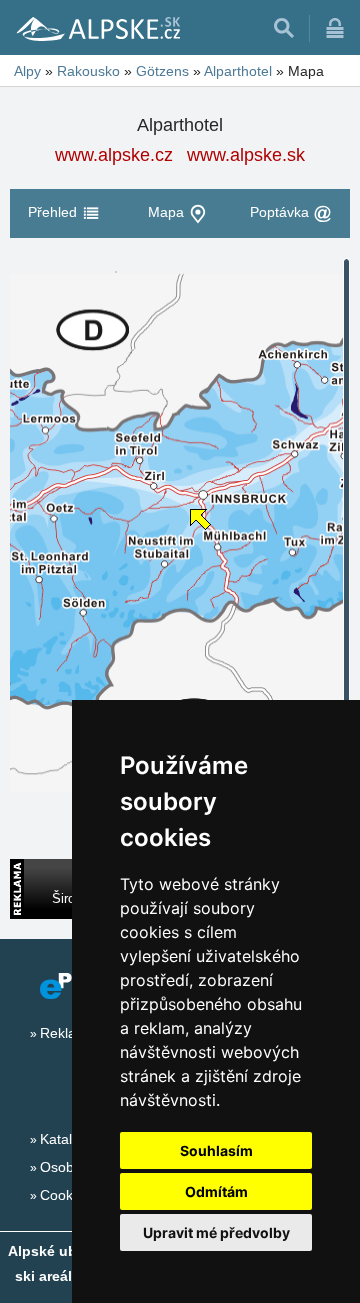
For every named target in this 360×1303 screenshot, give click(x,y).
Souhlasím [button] (216, 1150)
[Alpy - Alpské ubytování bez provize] (97, 28)
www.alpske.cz (114, 155)
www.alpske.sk (246, 155)
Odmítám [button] (216, 1191)
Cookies (65, 1195)
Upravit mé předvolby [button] (216, 1232)
